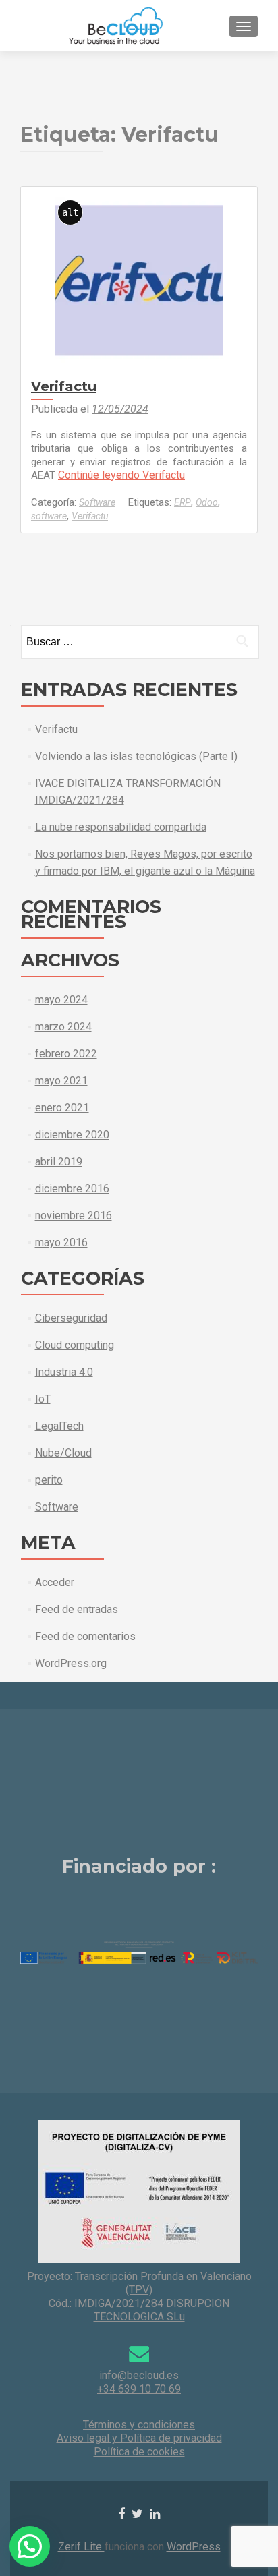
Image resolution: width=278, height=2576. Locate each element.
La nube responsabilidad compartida (121, 827)
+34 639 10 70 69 (139, 2389)
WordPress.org (71, 1663)
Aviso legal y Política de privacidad (139, 2438)
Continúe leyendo (121, 475)
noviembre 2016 (74, 1216)
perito (49, 1480)
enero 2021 (62, 1108)
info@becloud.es (139, 2375)
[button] (30, 2546)
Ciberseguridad (71, 1318)
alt (70, 212)
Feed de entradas (77, 1609)
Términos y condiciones (139, 2425)
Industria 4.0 (64, 1372)
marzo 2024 (63, 1027)
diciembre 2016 (72, 1189)
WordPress (194, 2547)
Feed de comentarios (85, 1636)
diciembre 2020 (72, 1135)
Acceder (55, 1582)
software (49, 516)
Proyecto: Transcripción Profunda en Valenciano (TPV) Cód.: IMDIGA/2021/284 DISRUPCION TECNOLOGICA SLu (139, 2296)
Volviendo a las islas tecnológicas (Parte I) (136, 756)
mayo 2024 (61, 1000)
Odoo (207, 502)
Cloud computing (75, 1345)
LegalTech (59, 1426)
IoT (43, 1399)
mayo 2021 (61, 1081)
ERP (183, 502)
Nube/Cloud (63, 1453)
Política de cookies (139, 2452)
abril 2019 (59, 1162)
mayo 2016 (61, 1242)
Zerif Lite (81, 2547)
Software (97, 502)
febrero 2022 (66, 1054)
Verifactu (64, 386)
